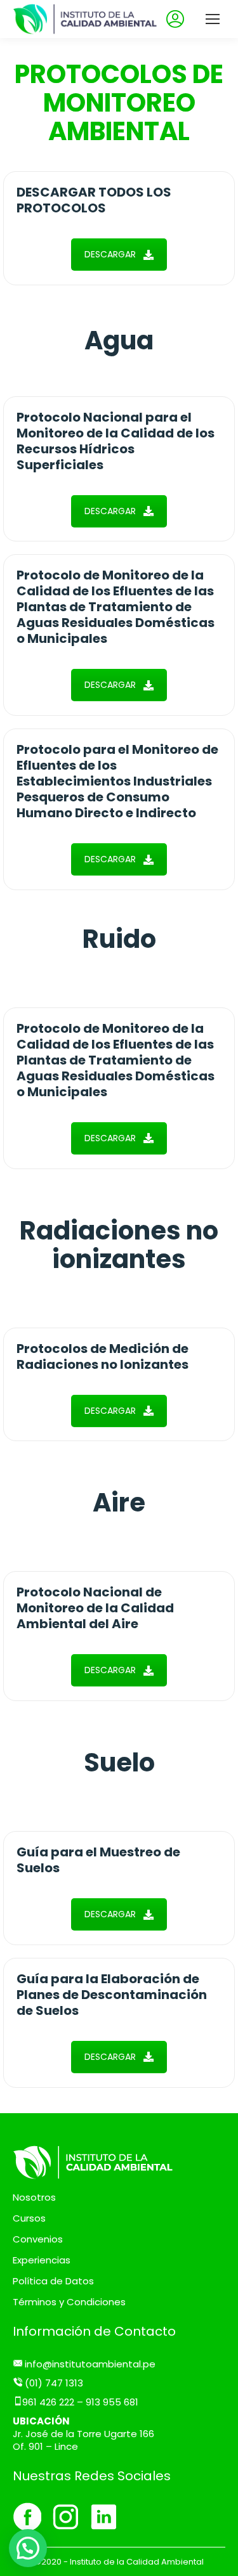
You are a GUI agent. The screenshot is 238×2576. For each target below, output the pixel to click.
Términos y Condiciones (69, 2302)
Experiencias (42, 2260)
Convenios (38, 2239)
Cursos (29, 2218)
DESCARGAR (110, 254)
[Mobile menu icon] (213, 19)
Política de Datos (53, 2281)
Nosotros (34, 2197)
